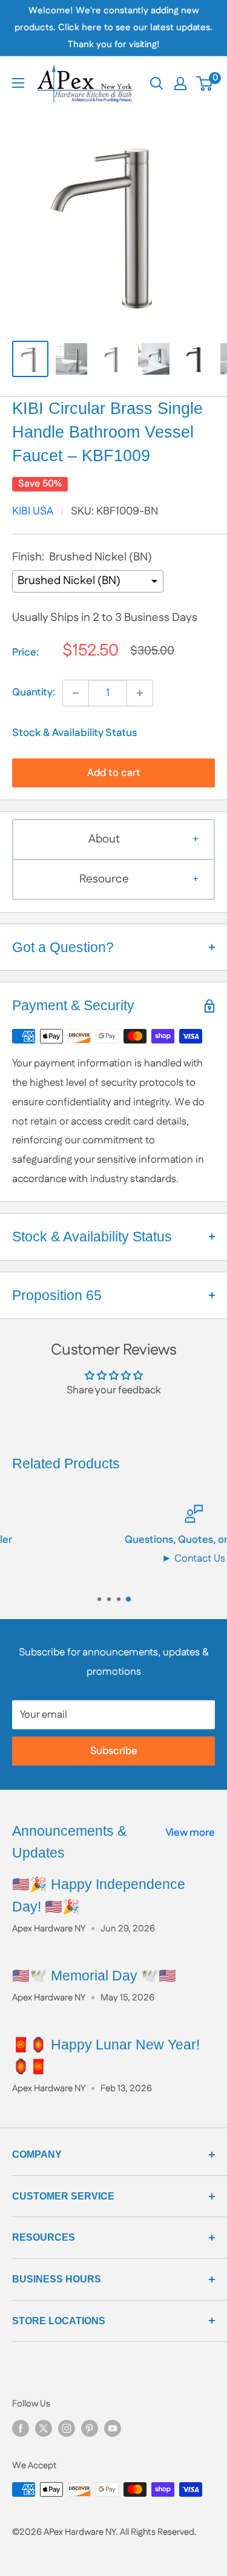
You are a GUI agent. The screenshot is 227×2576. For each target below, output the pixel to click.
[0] (205, 84)
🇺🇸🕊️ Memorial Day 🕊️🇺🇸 (94, 1976)
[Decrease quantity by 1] (76, 693)
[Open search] (157, 84)
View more (190, 1833)
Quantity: (34, 692)
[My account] (180, 84)
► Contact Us (117, 1559)
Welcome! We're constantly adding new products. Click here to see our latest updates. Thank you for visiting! (113, 28)
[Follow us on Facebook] (21, 2428)
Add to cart (114, 773)
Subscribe (114, 1751)
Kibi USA (33, 511)
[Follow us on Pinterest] (90, 2428)
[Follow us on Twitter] (44, 2428)
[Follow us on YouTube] (113, 2428)
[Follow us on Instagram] (67, 2428)
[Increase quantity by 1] (140, 693)
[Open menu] (18, 83)
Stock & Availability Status (74, 733)
